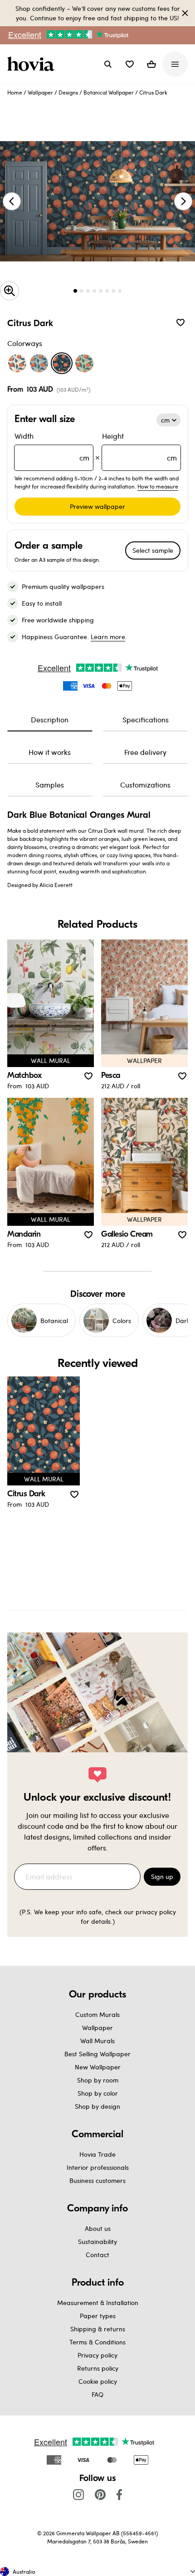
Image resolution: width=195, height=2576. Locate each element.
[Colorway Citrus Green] (84, 363)
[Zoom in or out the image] (10, 291)
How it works (50, 752)
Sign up (162, 1876)
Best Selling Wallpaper (97, 2054)
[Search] (108, 64)
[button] (130, 64)
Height (139, 447)
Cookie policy (98, 2381)
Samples (50, 785)
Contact (97, 2255)
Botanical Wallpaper (109, 92)
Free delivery (145, 752)
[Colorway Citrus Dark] (62, 363)
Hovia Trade (97, 2154)
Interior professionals (98, 2167)
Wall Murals (97, 2041)
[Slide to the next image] (183, 201)
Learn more (108, 637)
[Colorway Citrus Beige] (17, 363)
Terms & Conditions (97, 2342)
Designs (68, 92)
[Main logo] (33, 64)
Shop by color (98, 2093)
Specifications (146, 719)
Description (50, 719)
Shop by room (98, 2080)
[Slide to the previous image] (12, 201)
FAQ (97, 2394)
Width (52, 447)
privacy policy (156, 1912)
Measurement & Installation (98, 2303)
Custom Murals (97, 2014)
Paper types (98, 2316)
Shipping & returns (98, 2329)
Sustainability (97, 2242)
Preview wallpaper (97, 506)
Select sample (153, 550)
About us (98, 2228)
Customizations (145, 785)
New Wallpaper (98, 2067)
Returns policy (98, 2368)
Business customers (97, 2180)
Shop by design (97, 2106)
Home (15, 92)
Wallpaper (40, 92)
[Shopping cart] (151, 64)
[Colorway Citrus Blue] (39, 363)
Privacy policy (97, 2355)
